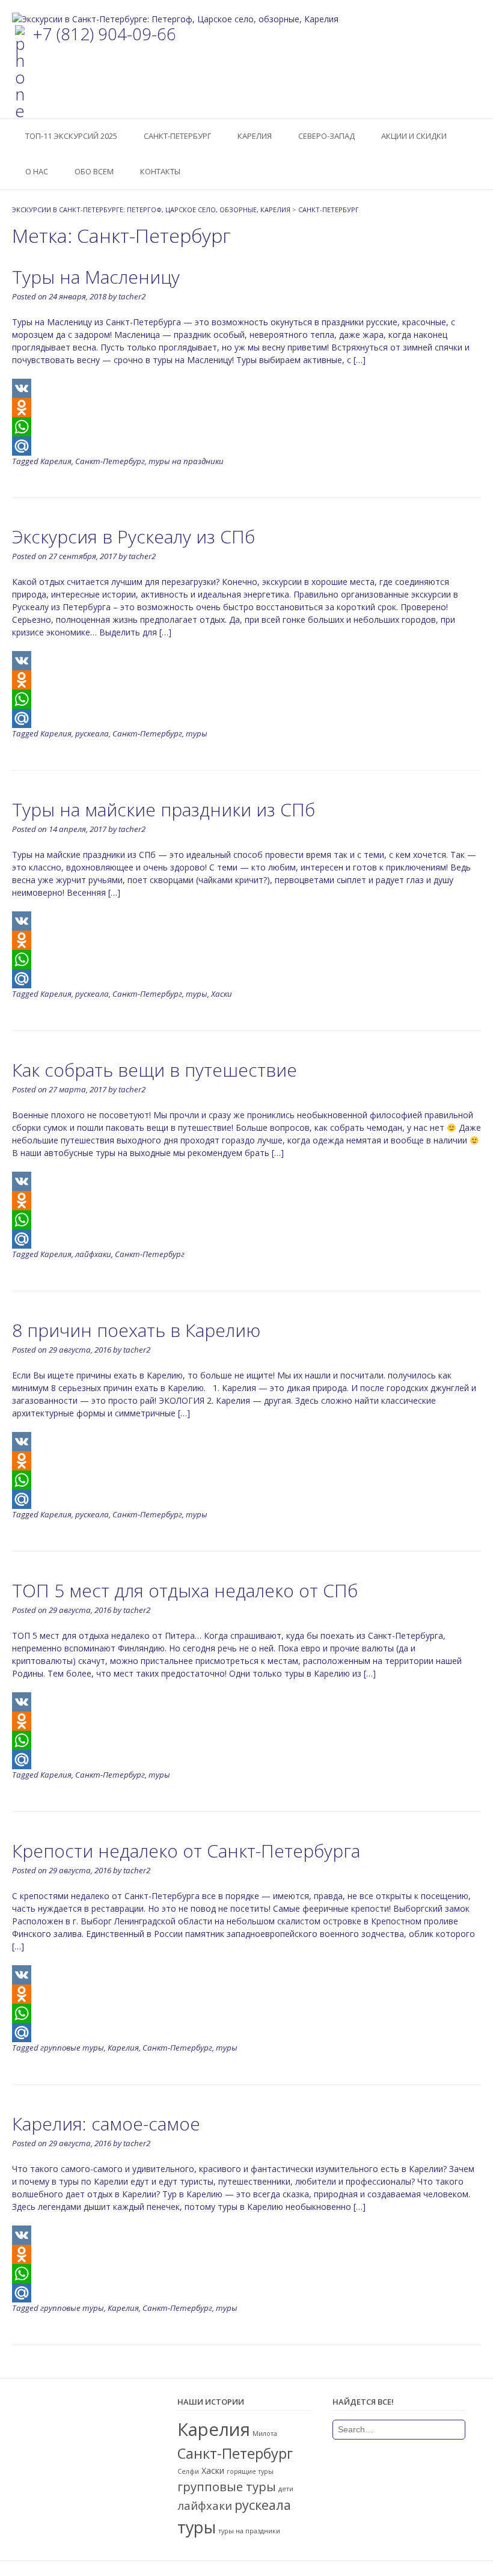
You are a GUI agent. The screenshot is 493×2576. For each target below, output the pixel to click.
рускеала (92, 733)
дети (286, 2489)
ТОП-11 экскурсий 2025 (71, 136)
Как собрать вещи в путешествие (155, 1070)
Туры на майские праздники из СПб (164, 809)
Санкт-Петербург (177, 136)
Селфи (188, 2471)
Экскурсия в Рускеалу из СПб (133, 537)
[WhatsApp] (246, 427)
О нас (37, 171)
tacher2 (132, 296)
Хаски (222, 994)
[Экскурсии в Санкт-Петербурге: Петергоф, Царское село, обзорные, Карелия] (175, 19)
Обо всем (94, 171)
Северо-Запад (326, 136)
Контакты (160, 171)
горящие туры (250, 2471)
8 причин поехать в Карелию (136, 1330)
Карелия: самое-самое (106, 2124)
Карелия (255, 136)
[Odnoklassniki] (246, 408)
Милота (265, 2434)
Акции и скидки (414, 136)
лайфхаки (93, 1254)
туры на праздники (186, 461)
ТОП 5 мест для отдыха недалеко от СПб (185, 1590)
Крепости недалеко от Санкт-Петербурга (186, 1851)
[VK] (246, 388)
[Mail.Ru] (246, 446)
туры (197, 733)
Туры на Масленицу (96, 277)
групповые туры (72, 2048)
